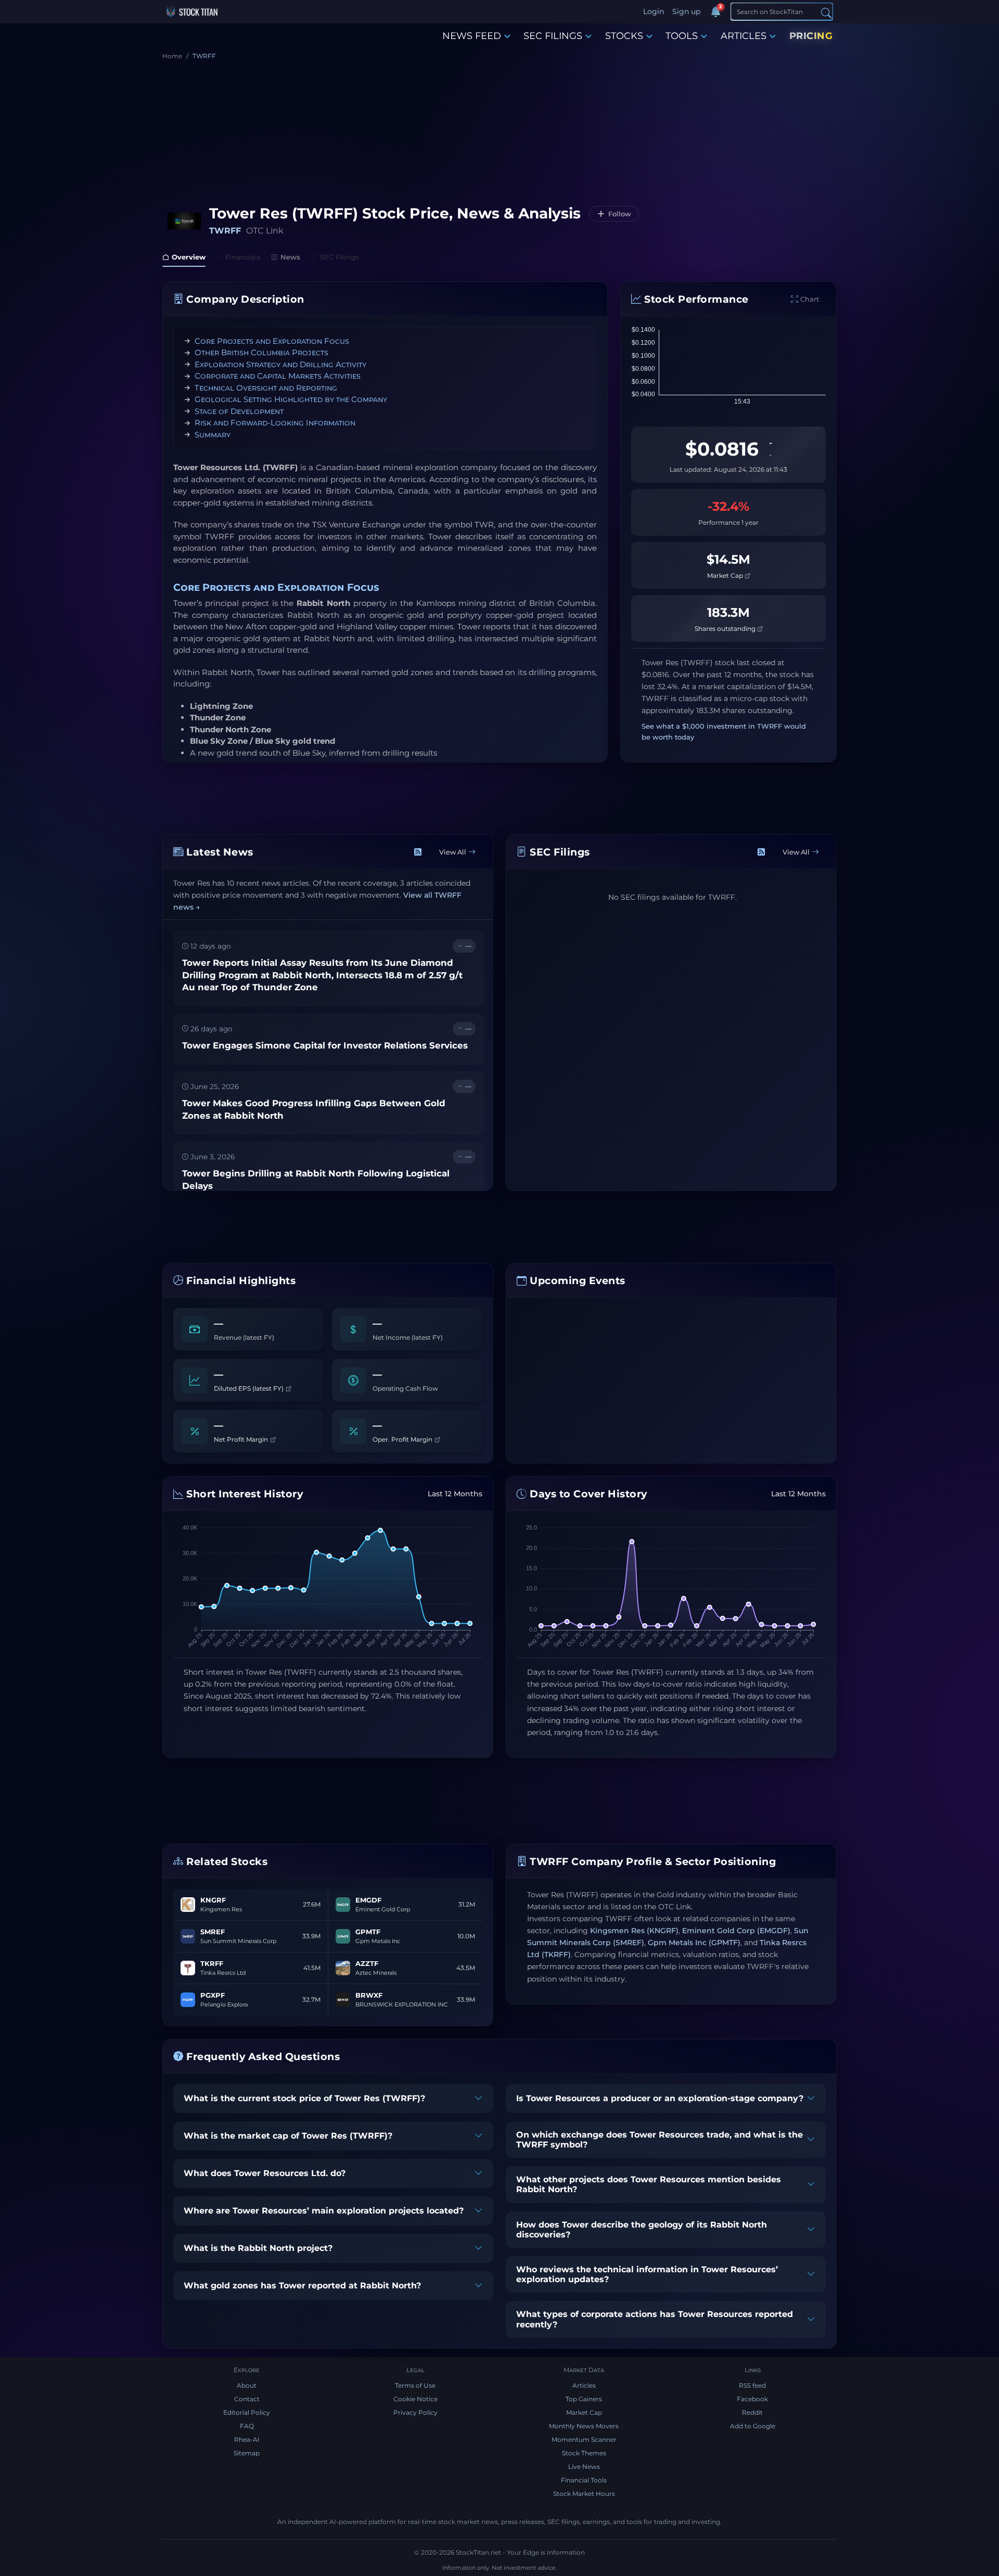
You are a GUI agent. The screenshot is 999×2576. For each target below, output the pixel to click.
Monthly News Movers (584, 2426)
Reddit (752, 2412)
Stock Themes (584, 2453)
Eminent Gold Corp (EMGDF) (736, 1931)
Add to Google (753, 2426)
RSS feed (752, 2385)
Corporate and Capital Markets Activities (278, 376)
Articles (584, 2385)
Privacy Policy (415, 2412)
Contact (247, 2399)
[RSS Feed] (418, 852)
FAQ (247, 2426)
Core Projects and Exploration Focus (272, 341)
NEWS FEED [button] (472, 36)
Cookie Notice (415, 2399)
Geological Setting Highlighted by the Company (291, 399)
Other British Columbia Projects (261, 352)
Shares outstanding (726, 629)
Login (654, 11)
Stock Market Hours (584, 2494)
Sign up (686, 11)
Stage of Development (239, 411)
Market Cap (726, 575)
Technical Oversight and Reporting (266, 388)
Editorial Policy (247, 2412)
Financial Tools (584, 2480)
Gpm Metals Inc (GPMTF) (694, 1943)
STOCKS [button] (624, 36)
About (247, 2385)
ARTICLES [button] (744, 36)
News (290, 257)
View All (453, 852)
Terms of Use (415, 2385)
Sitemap (247, 2453)
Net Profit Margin (242, 1439)
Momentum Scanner (584, 2439)
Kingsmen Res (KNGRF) (634, 1931)
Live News (584, 2467)
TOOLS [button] (682, 36)
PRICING (811, 36)
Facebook (752, 2399)
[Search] (826, 12)
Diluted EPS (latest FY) (249, 1388)
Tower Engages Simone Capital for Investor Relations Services (325, 1045)
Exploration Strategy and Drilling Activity (280, 364)
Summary (213, 435)
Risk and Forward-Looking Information (275, 423)
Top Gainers (584, 2399)
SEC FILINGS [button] (553, 36)
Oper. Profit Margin (403, 1439)
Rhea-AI (247, 2439)
